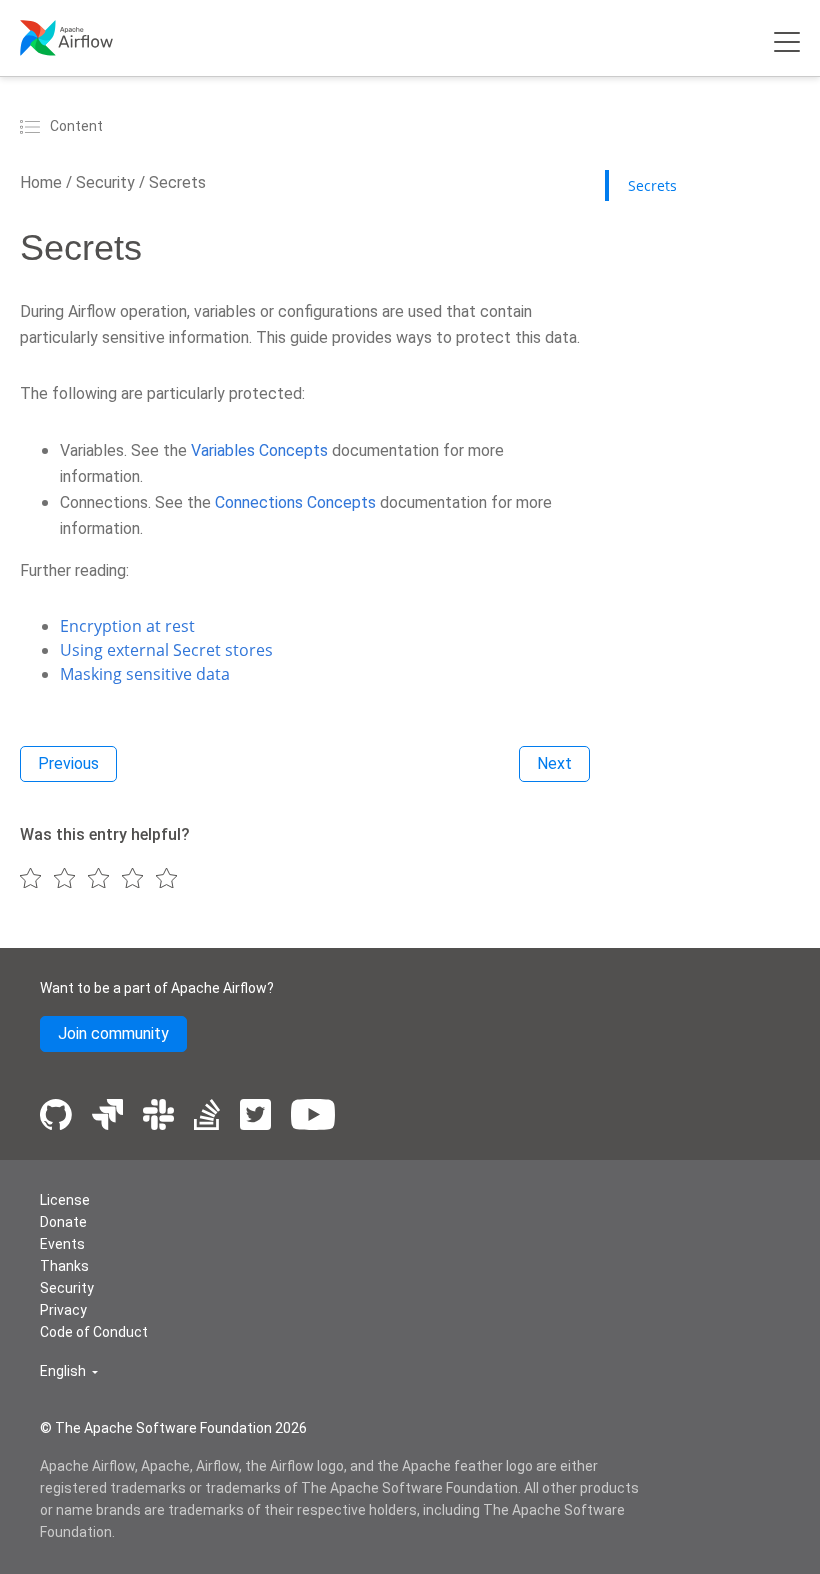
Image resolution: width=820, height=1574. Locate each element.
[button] (69, 1371)
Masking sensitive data (145, 674)
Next (554, 763)
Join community (113, 1033)
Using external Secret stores (166, 650)
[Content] (33, 126)
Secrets (175, 182)
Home (41, 182)
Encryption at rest (127, 626)
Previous (68, 763)
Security (103, 182)
